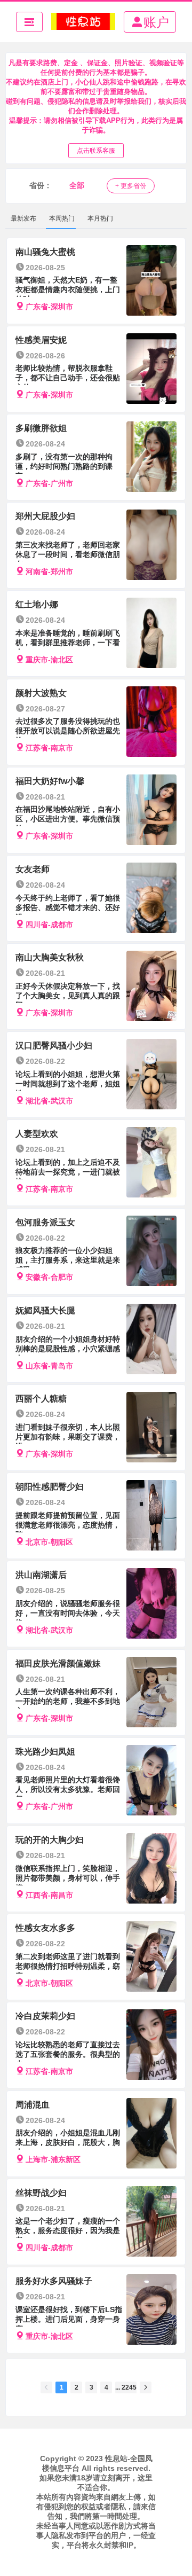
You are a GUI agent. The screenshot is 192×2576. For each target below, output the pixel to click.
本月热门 (100, 218)
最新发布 (23, 218)
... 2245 (126, 2387)
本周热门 (62, 218)
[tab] (23, 218)
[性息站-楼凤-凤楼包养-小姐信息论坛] (83, 22)
